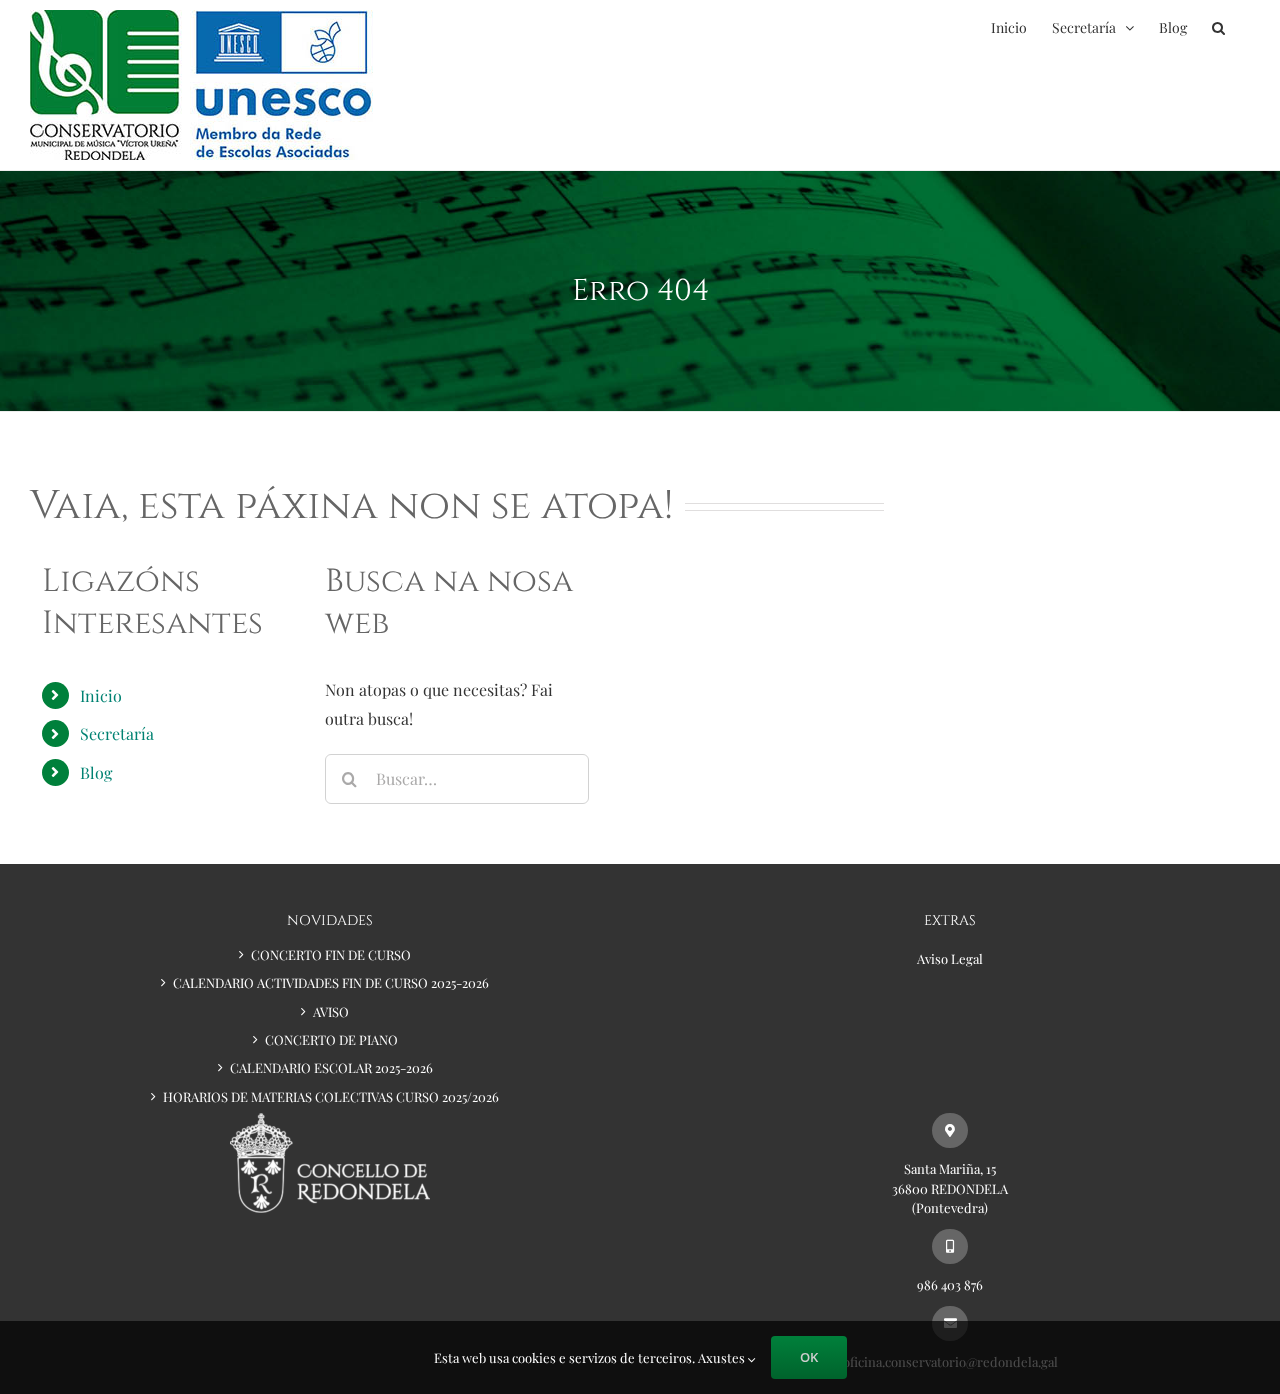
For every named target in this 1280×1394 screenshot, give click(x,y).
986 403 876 (950, 1284)
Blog (96, 772)
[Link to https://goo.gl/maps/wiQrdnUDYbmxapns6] (949, 1130)
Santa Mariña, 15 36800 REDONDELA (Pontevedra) (950, 1188)
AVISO (331, 1011)
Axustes (723, 1357)
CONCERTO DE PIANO (331, 1039)
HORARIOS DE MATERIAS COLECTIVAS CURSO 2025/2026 (331, 1096)
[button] (1218, 27)
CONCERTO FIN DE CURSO (331, 954)
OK (809, 1357)
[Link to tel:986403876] (949, 1246)
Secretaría (117, 733)
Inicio (101, 695)
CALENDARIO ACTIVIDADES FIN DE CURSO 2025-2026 (331, 982)
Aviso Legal (950, 958)
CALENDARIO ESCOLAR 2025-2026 (331, 1067)
